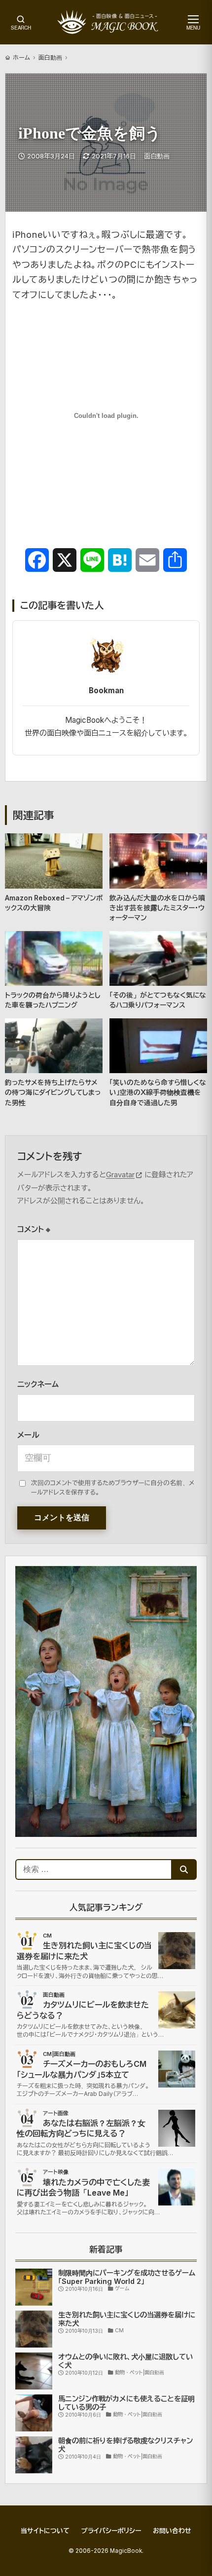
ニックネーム (38, 1384)
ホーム (21, 57)
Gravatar (120, 1175)
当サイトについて (45, 2531)
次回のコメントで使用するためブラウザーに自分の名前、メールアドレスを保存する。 (113, 1488)
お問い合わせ (172, 2531)
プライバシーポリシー (111, 2531)
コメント (34, 1229)
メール (28, 1435)
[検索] (184, 1869)
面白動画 (50, 57)
